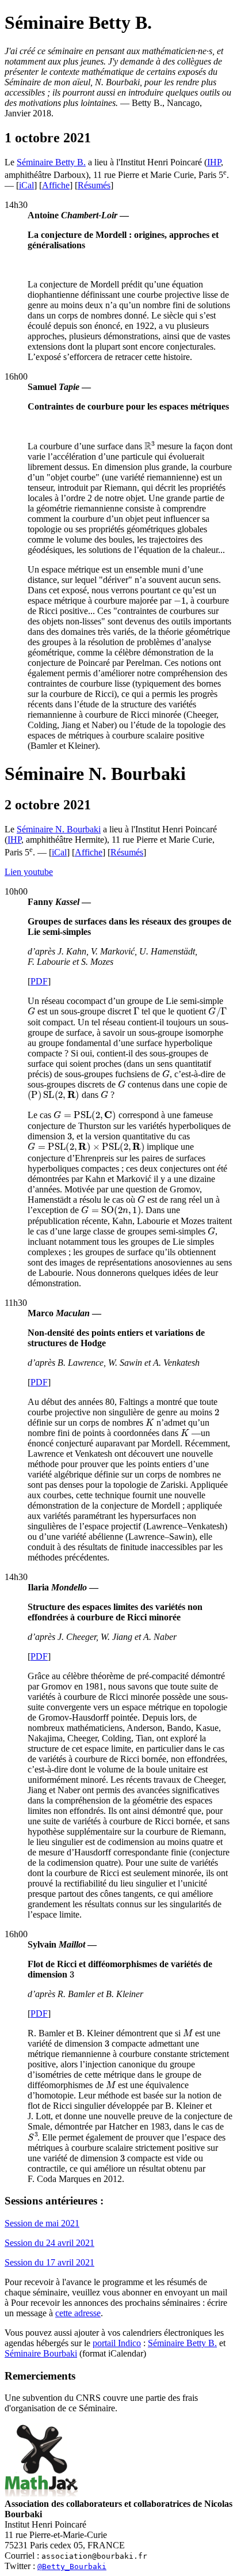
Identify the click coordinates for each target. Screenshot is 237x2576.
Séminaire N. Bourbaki (59, 829)
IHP (214, 162)
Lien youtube (29, 872)
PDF (39, 981)
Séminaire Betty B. (51, 162)
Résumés (94, 185)
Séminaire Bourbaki (41, 2353)
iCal (26, 185)
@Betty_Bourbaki (72, 2566)
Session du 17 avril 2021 (49, 2262)
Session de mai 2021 (42, 2223)
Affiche (56, 185)
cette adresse (78, 2313)
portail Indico (117, 2343)
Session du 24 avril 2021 (49, 2243)
